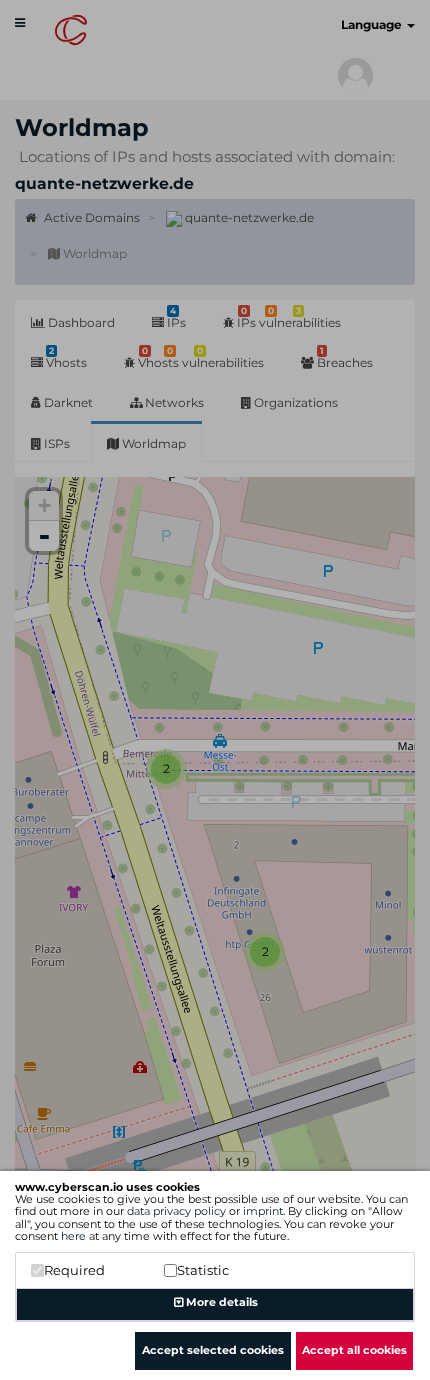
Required (74, 1270)
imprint (263, 1211)
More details (220, 1302)
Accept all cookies (354, 1350)
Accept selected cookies (213, 1350)
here (73, 1236)
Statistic (203, 1270)
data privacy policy (176, 1211)
